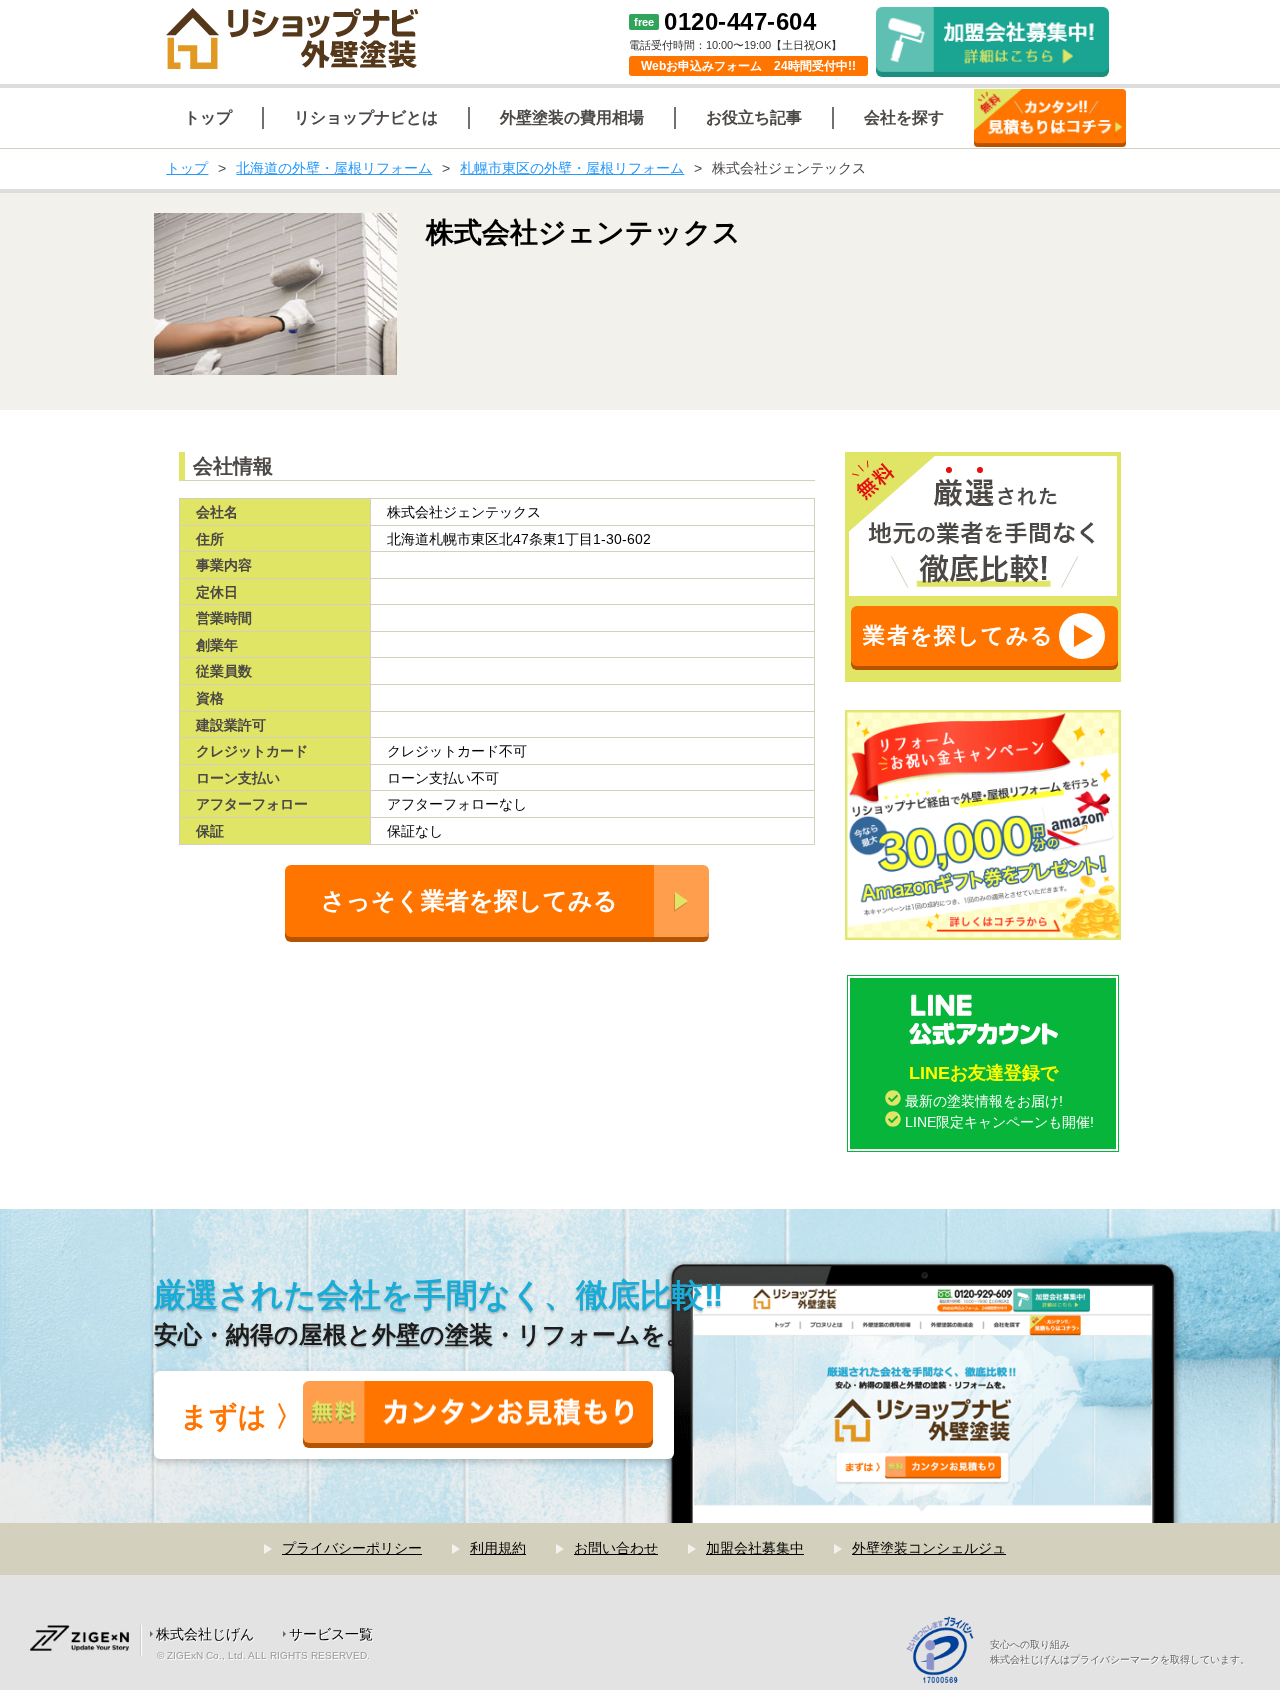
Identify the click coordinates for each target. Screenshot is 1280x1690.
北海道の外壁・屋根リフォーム (334, 168)
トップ (187, 168)
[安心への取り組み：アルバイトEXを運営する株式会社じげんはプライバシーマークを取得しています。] (947, 1652)
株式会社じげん (205, 1634)
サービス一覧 (331, 1634)
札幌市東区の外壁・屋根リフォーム (572, 168)
